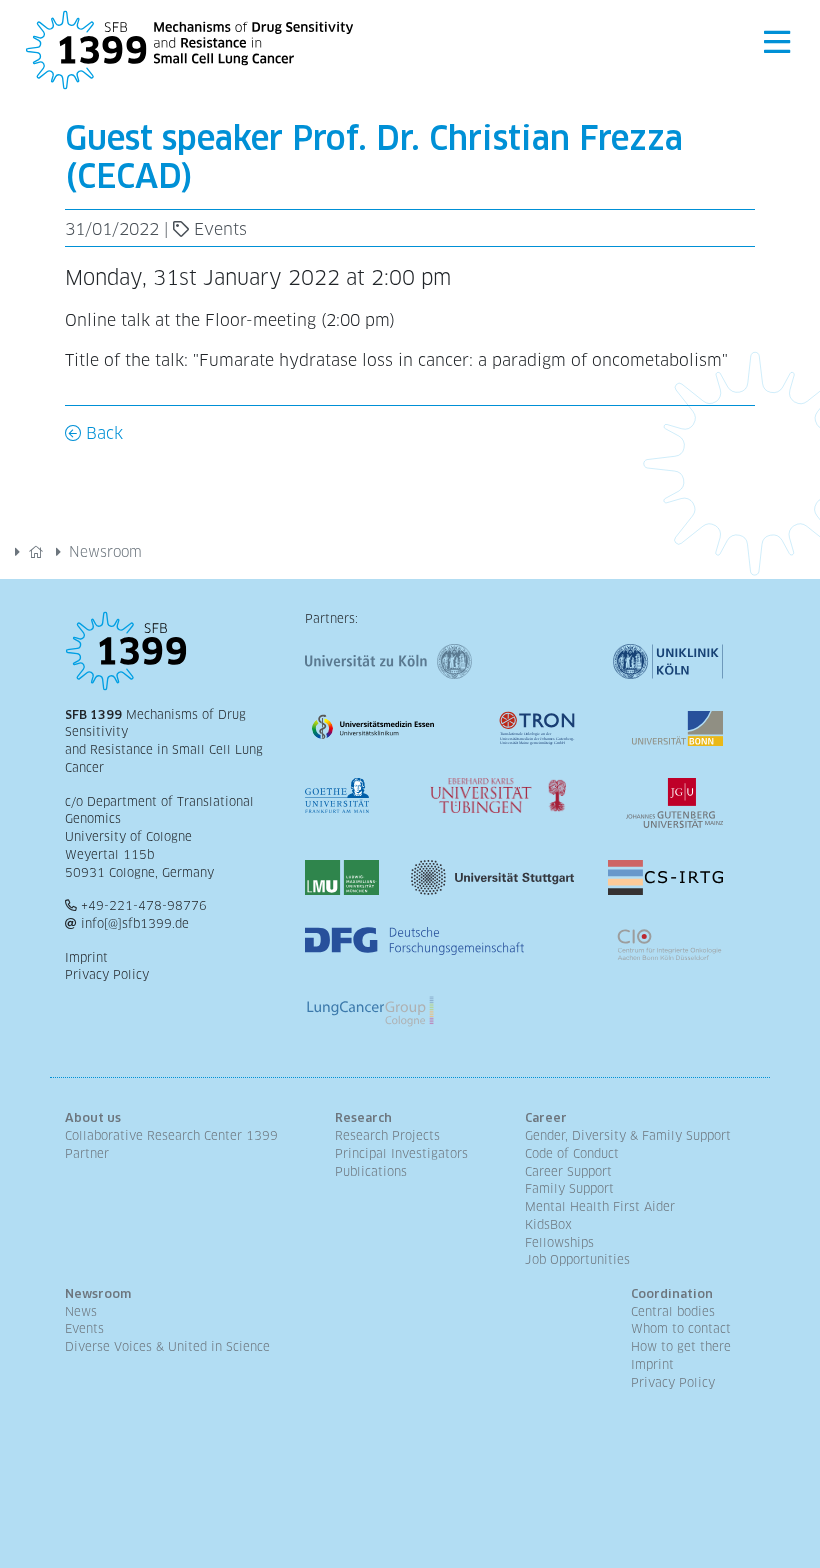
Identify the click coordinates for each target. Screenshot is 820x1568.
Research (363, 1118)
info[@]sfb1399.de (135, 924)
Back (102, 433)
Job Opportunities (577, 1260)
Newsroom (105, 552)
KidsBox (548, 1225)
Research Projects (387, 1136)
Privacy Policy (107, 975)
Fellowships (559, 1243)
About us (93, 1118)
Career (546, 1118)
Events (84, 1329)
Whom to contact (681, 1329)
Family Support (569, 1189)
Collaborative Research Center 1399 (171, 1136)
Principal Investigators (401, 1154)
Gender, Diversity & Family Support (628, 1136)
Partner (87, 1154)
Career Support (568, 1172)
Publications (371, 1172)
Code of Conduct (572, 1154)
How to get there (681, 1347)
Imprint (86, 958)
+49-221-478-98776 (144, 906)
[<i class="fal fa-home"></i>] (36, 552)
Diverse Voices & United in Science (167, 1347)
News (81, 1312)
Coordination (672, 1294)
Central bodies (673, 1312)
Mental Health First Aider (600, 1207)
